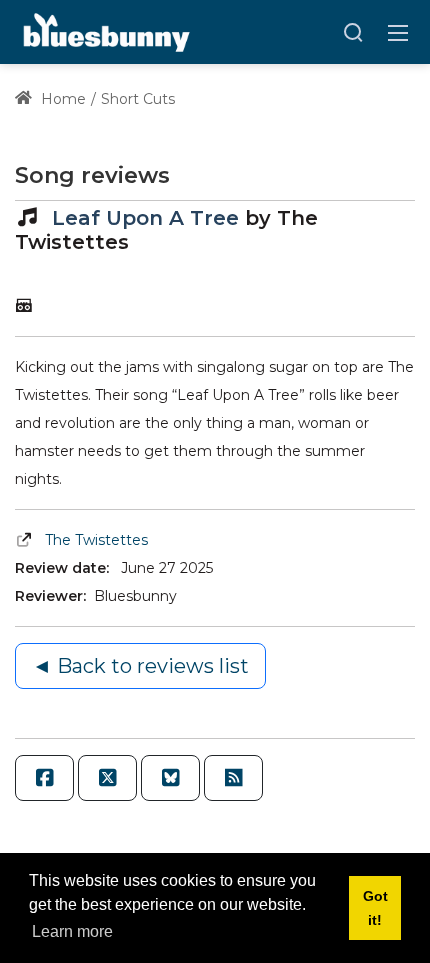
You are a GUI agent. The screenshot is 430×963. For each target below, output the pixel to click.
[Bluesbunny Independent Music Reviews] (104, 31)
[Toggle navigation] (398, 32)
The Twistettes (96, 540)
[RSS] (233, 778)
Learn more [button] (72, 931)
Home (61, 99)
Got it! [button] (375, 908)
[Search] (353, 32)
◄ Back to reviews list (140, 666)
